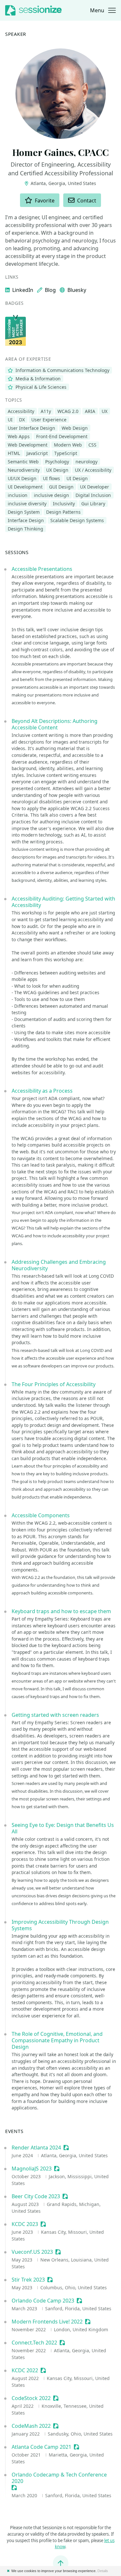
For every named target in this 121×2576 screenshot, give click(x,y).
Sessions (17, 552)
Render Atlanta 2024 (36, 2148)
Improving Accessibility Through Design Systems (60, 1925)
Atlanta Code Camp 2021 (41, 2447)
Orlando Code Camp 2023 (43, 2301)
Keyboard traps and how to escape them (61, 1611)
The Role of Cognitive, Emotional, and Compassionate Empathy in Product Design (57, 2040)
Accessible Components (41, 1515)
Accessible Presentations (42, 569)
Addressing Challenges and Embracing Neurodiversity (59, 1265)
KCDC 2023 (25, 2224)
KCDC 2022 (25, 2370)
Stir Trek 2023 (28, 2280)
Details (103, 2571)
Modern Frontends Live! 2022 (47, 2322)
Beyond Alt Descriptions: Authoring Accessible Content (55, 724)
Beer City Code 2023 (36, 2196)
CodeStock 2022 (31, 2398)
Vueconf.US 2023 (32, 2252)
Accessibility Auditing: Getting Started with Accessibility (63, 902)
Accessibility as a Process (42, 1091)
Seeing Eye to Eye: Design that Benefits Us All (63, 1828)
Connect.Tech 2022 (34, 2343)
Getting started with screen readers (55, 1715)
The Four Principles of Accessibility (54, 1384)
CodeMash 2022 (31, 2426)
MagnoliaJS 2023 (32, 2169)
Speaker (16, 34)
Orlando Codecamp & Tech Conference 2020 (59, 2478)
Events (14, 2131)
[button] (103, 10)
